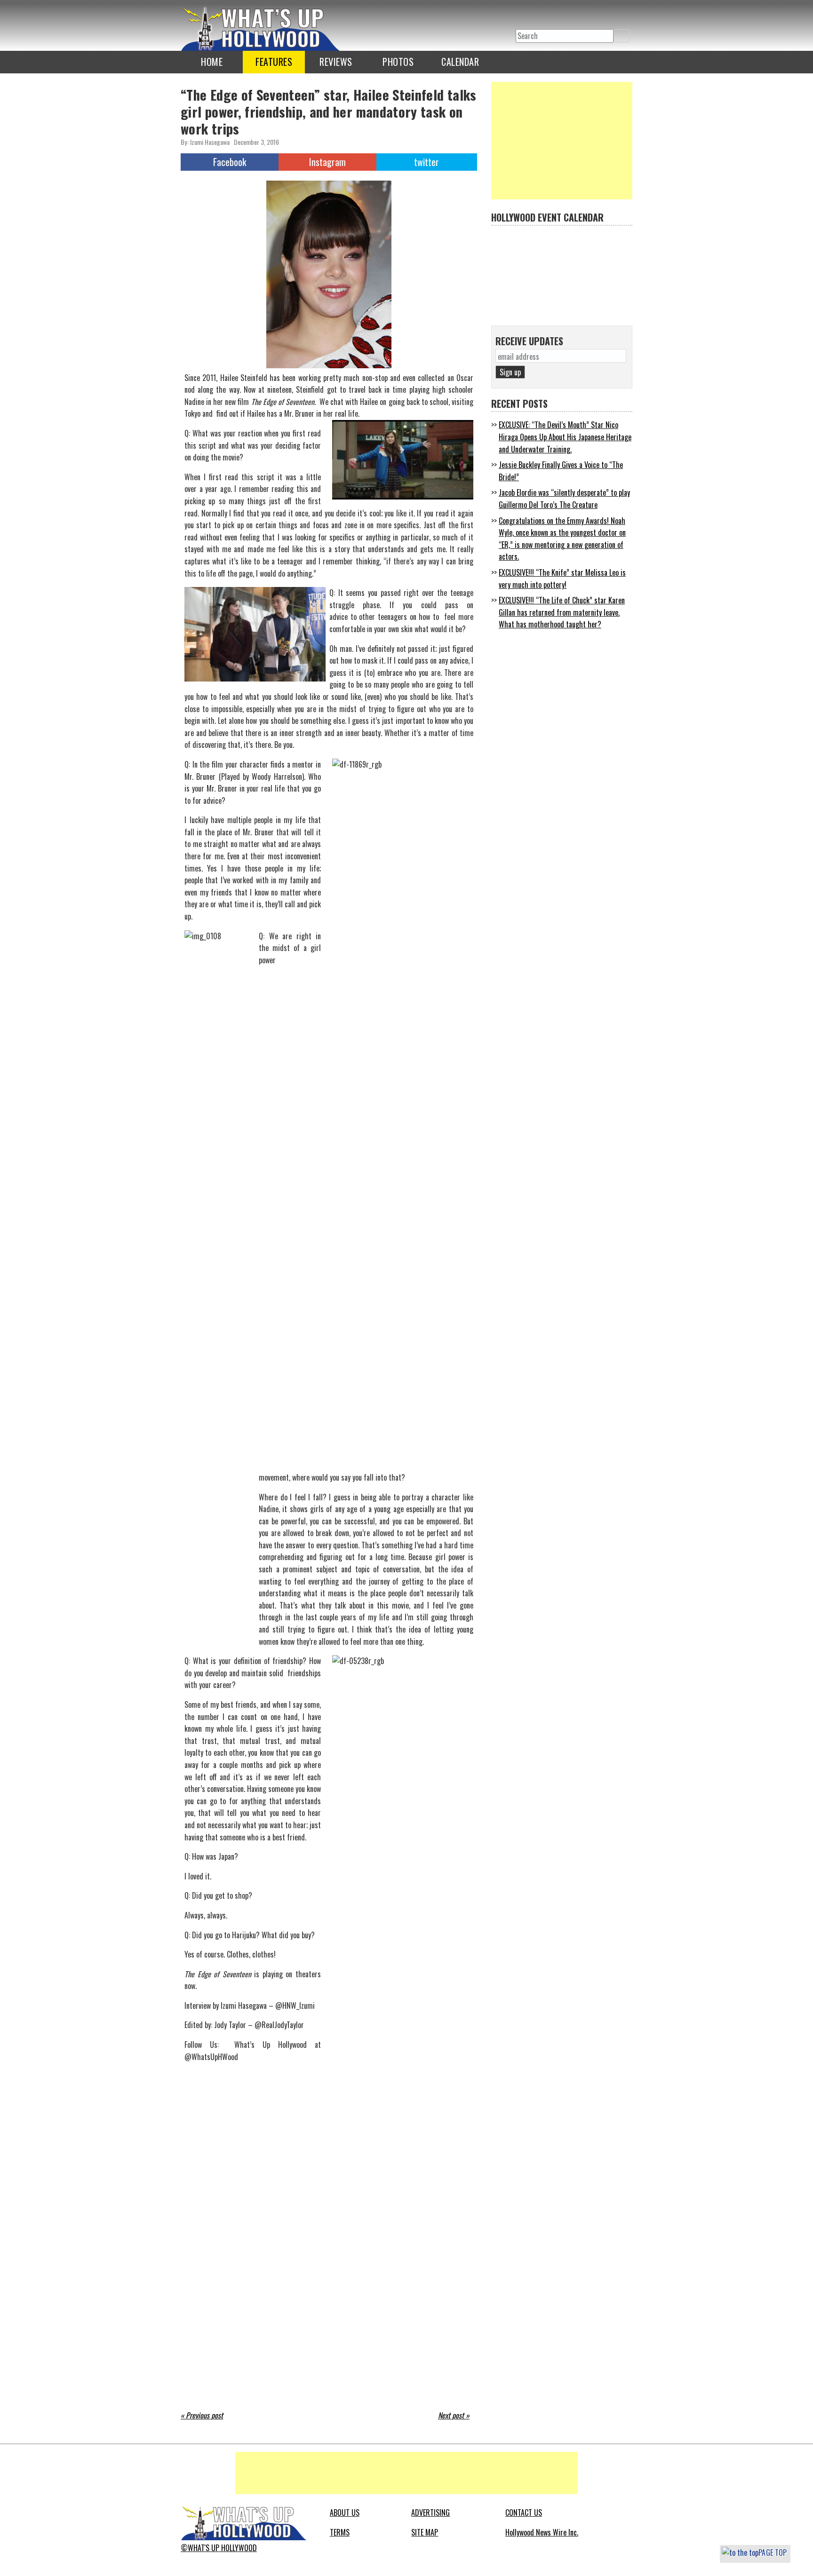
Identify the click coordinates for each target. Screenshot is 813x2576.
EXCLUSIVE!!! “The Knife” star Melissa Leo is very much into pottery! (562, 579)
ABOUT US (345, 2513)
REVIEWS (336, 62)
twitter (523, 15)
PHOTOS (398, 62)
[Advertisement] (562, 141)
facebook (542, 15)
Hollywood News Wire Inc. (542, 2532)
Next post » (454, 2415)
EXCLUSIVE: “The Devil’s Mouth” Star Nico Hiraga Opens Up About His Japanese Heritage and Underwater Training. (565, 437)
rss (561, 15)
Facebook (230, 162)
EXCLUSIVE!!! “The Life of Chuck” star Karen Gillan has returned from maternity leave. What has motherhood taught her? (562, 612)
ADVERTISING (430, 2513)
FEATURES (274, 62)
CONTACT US (524, 2513)
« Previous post (202, 2415)
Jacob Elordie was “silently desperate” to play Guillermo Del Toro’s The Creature (564, 499)
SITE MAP (425, 2532)
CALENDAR (460, 62)
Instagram (327, 162)
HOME (212, 62)
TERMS (340, 2532)
